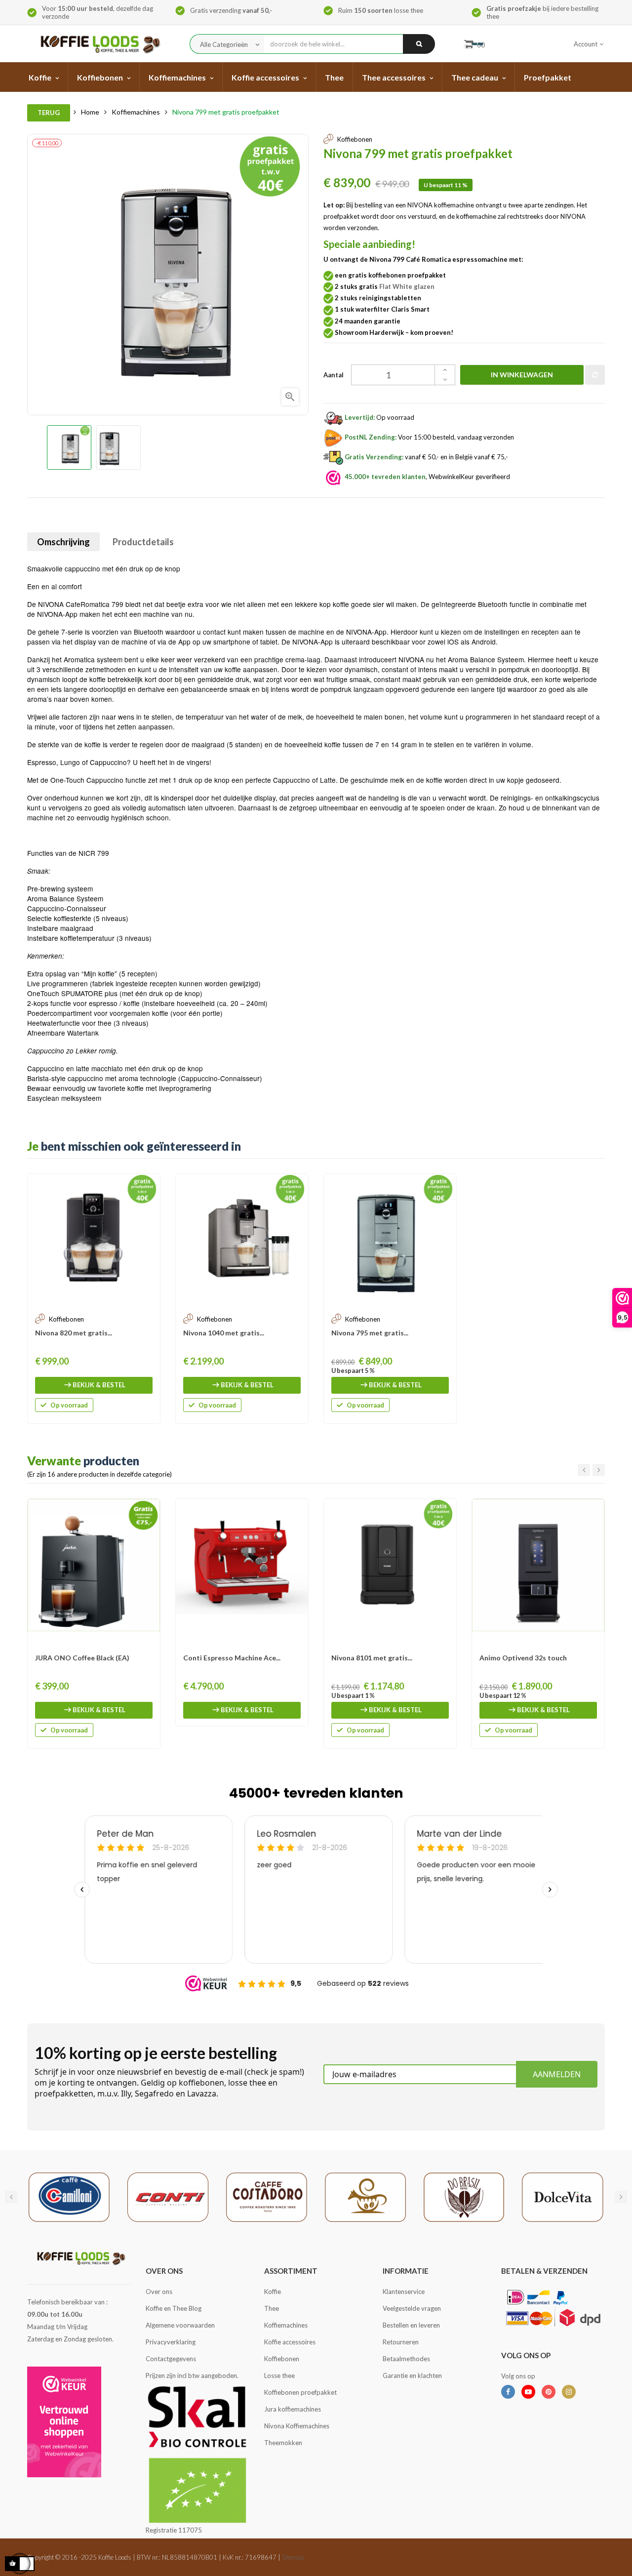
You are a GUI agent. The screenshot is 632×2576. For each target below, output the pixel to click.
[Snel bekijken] (148, 1186)
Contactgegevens (171, 2359)
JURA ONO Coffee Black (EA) (82, 1658)
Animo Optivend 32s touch (523, 1658)
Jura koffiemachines (293, 2409)
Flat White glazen (407, 286)
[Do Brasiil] (464, 2196)
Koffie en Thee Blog (174, 2308)
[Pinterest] (549, 2392)
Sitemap (293, 2557)
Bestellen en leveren (411, 2325)
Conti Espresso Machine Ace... (232, 1658)
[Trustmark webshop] (64, 2422)
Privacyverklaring (171, 2342)
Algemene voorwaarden (180, 2325)
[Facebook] (508, 2392)
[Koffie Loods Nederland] (98, 44)
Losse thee (279, 2375)
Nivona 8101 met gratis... (372, 1658)
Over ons (159, 2292)
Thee (272, 2308)
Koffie (273, 2292)
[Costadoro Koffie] (267, 2196)
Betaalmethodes (406, 2359)
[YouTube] (528, 2392)
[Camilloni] (69, 2196)
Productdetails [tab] (143, 542)
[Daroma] (365, 2196)
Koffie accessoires (290, 2342)
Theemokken (283, 2443)
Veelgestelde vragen (412, 2308)
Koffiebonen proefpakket (300, 2392)
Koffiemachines (286, 2325)
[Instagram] (569, 2392)
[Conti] (168, 2196)
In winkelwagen (522, 375)
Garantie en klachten (412, 2375)
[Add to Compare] (595, 375)
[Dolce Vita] (563, 2196)
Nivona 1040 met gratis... (224, 1333)
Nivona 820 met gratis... (74, 1333)
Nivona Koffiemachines (297, 2426)
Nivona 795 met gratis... (370, 1333)
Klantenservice (404, 2292)
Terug (49, 113)
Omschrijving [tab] (63, 542)
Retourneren (401, 2342)
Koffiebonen (282, 2359)
